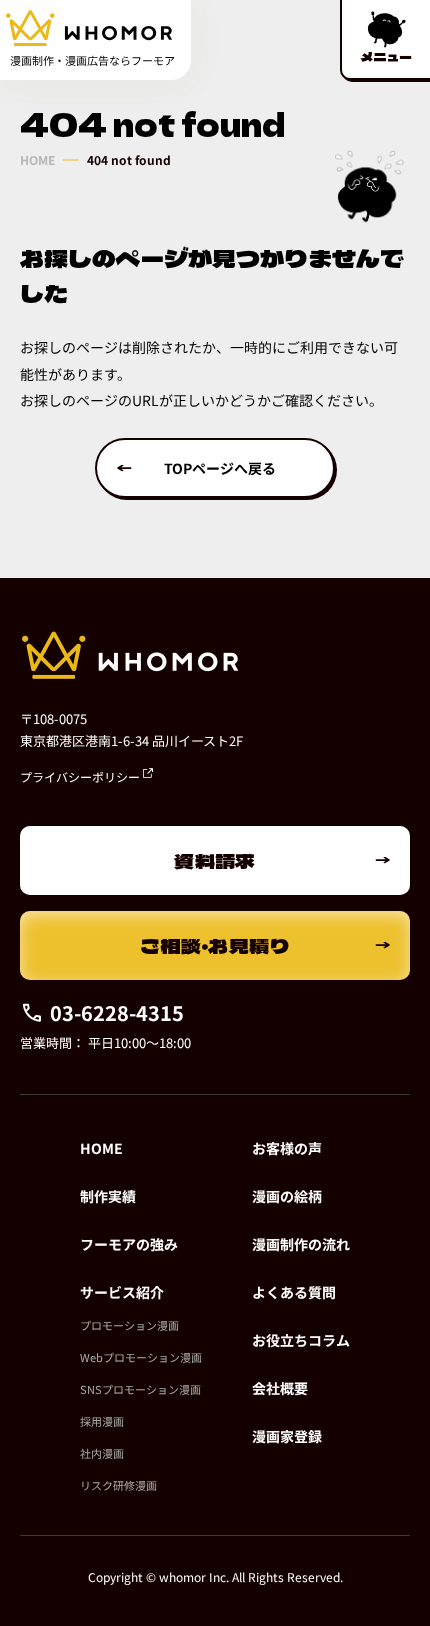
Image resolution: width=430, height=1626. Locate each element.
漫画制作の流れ (301, 1244)
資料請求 (215, 860)
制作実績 (108, 1196)
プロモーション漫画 (129, 1325)
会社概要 (280, 1388)
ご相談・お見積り (215, 945)
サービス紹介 (122, 1292)
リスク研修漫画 (118, 1485)
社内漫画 (102, 1453)
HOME (37, 160)
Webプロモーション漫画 (141, 1357)
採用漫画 (102, 1421)
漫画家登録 (287, 1436)
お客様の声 (287, 1148)
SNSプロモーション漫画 (140, 1389)
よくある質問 (294, 1292)
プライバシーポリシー (81, 776)
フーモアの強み (129, 1244)
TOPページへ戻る (220, 468)
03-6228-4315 (117, 1012)
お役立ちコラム (301, 1340)
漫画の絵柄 (287, 1196)
